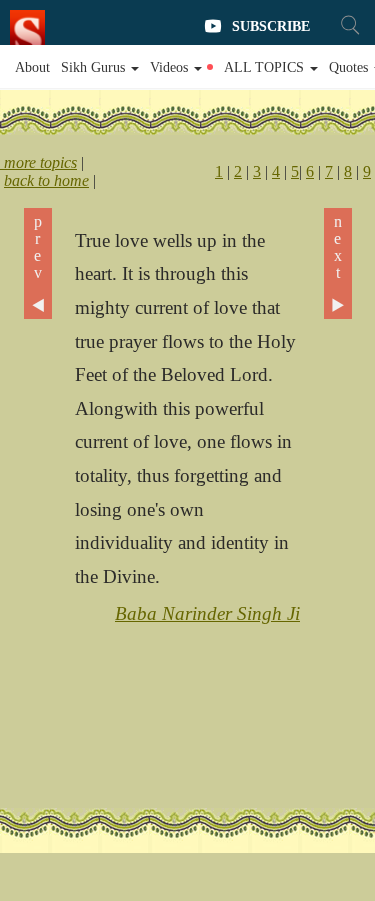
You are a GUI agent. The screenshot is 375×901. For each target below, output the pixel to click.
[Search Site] (350, 25)
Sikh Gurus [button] (95, 67)
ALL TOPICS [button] (266, 67)
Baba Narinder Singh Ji (207, 613)
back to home (46, 180)
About (32, 67)
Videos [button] (171, 67)
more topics (38, 162)
